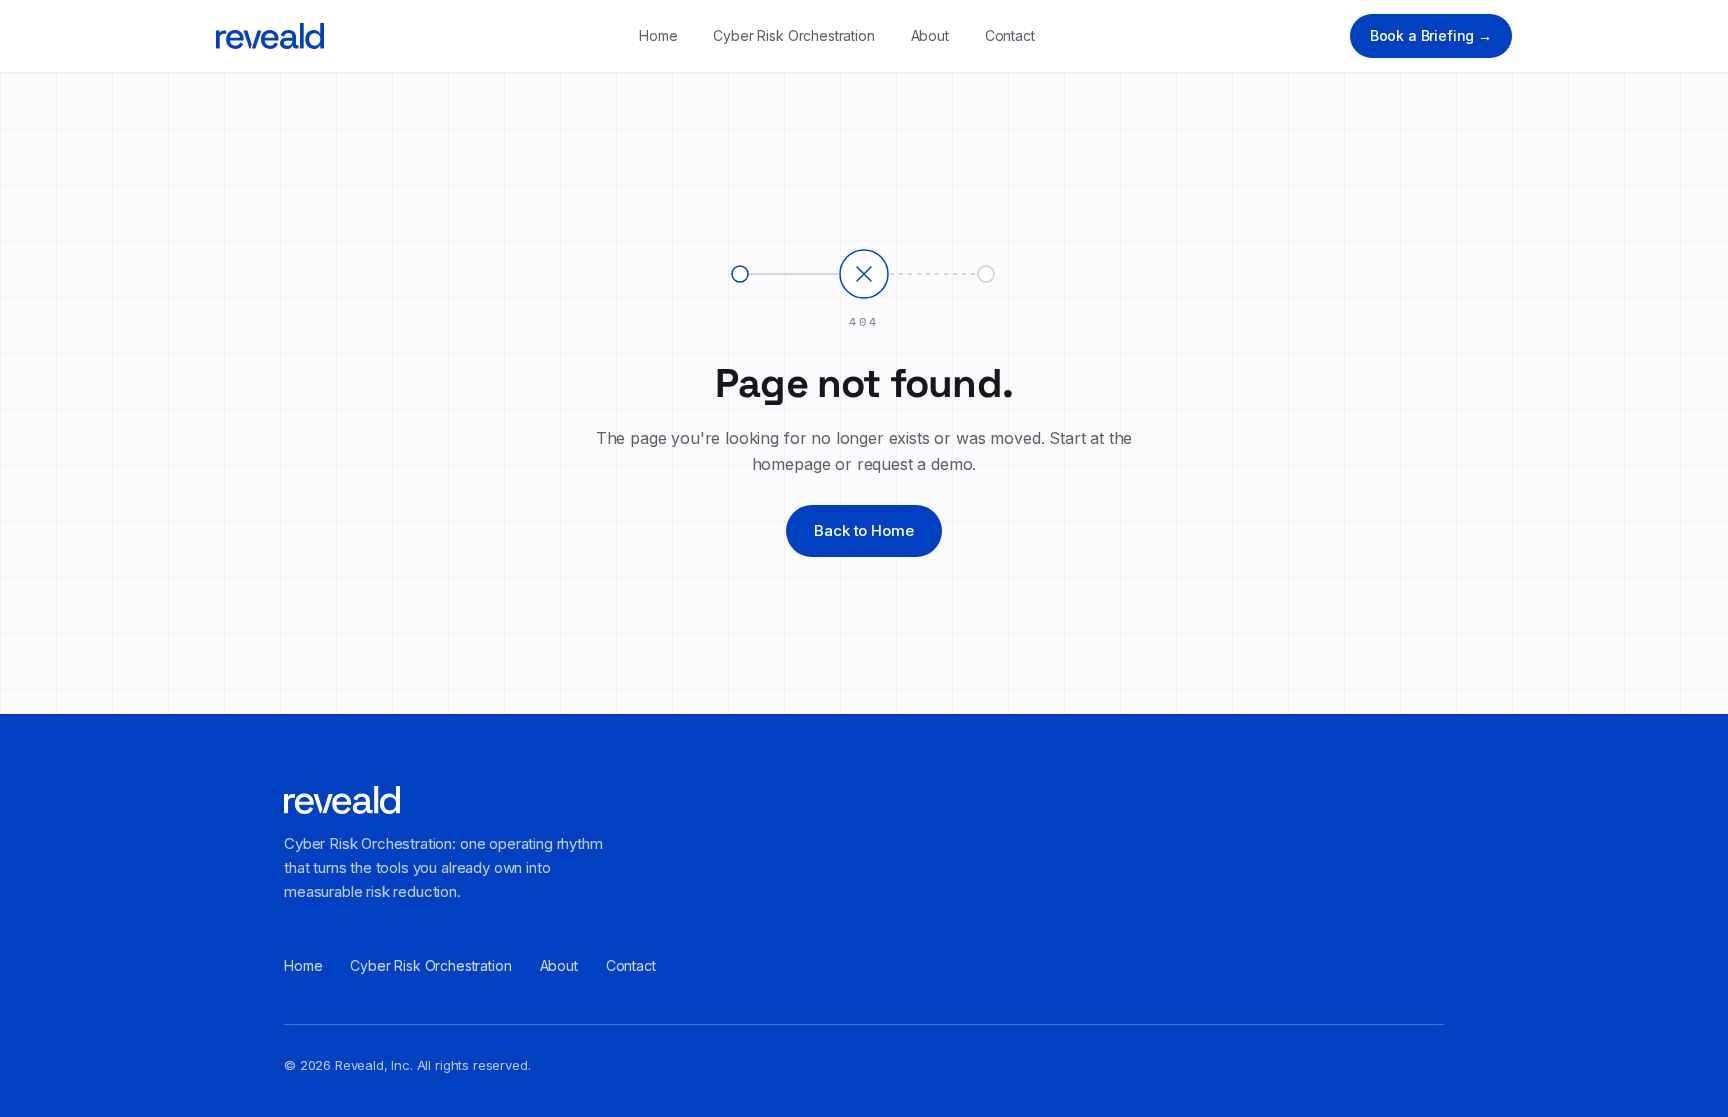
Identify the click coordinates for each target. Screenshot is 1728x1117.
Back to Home (863, 530)
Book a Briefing (1431, 35)
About (930, 35)
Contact (1010, 35)
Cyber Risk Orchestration (793, 35)
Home (658, 35)
